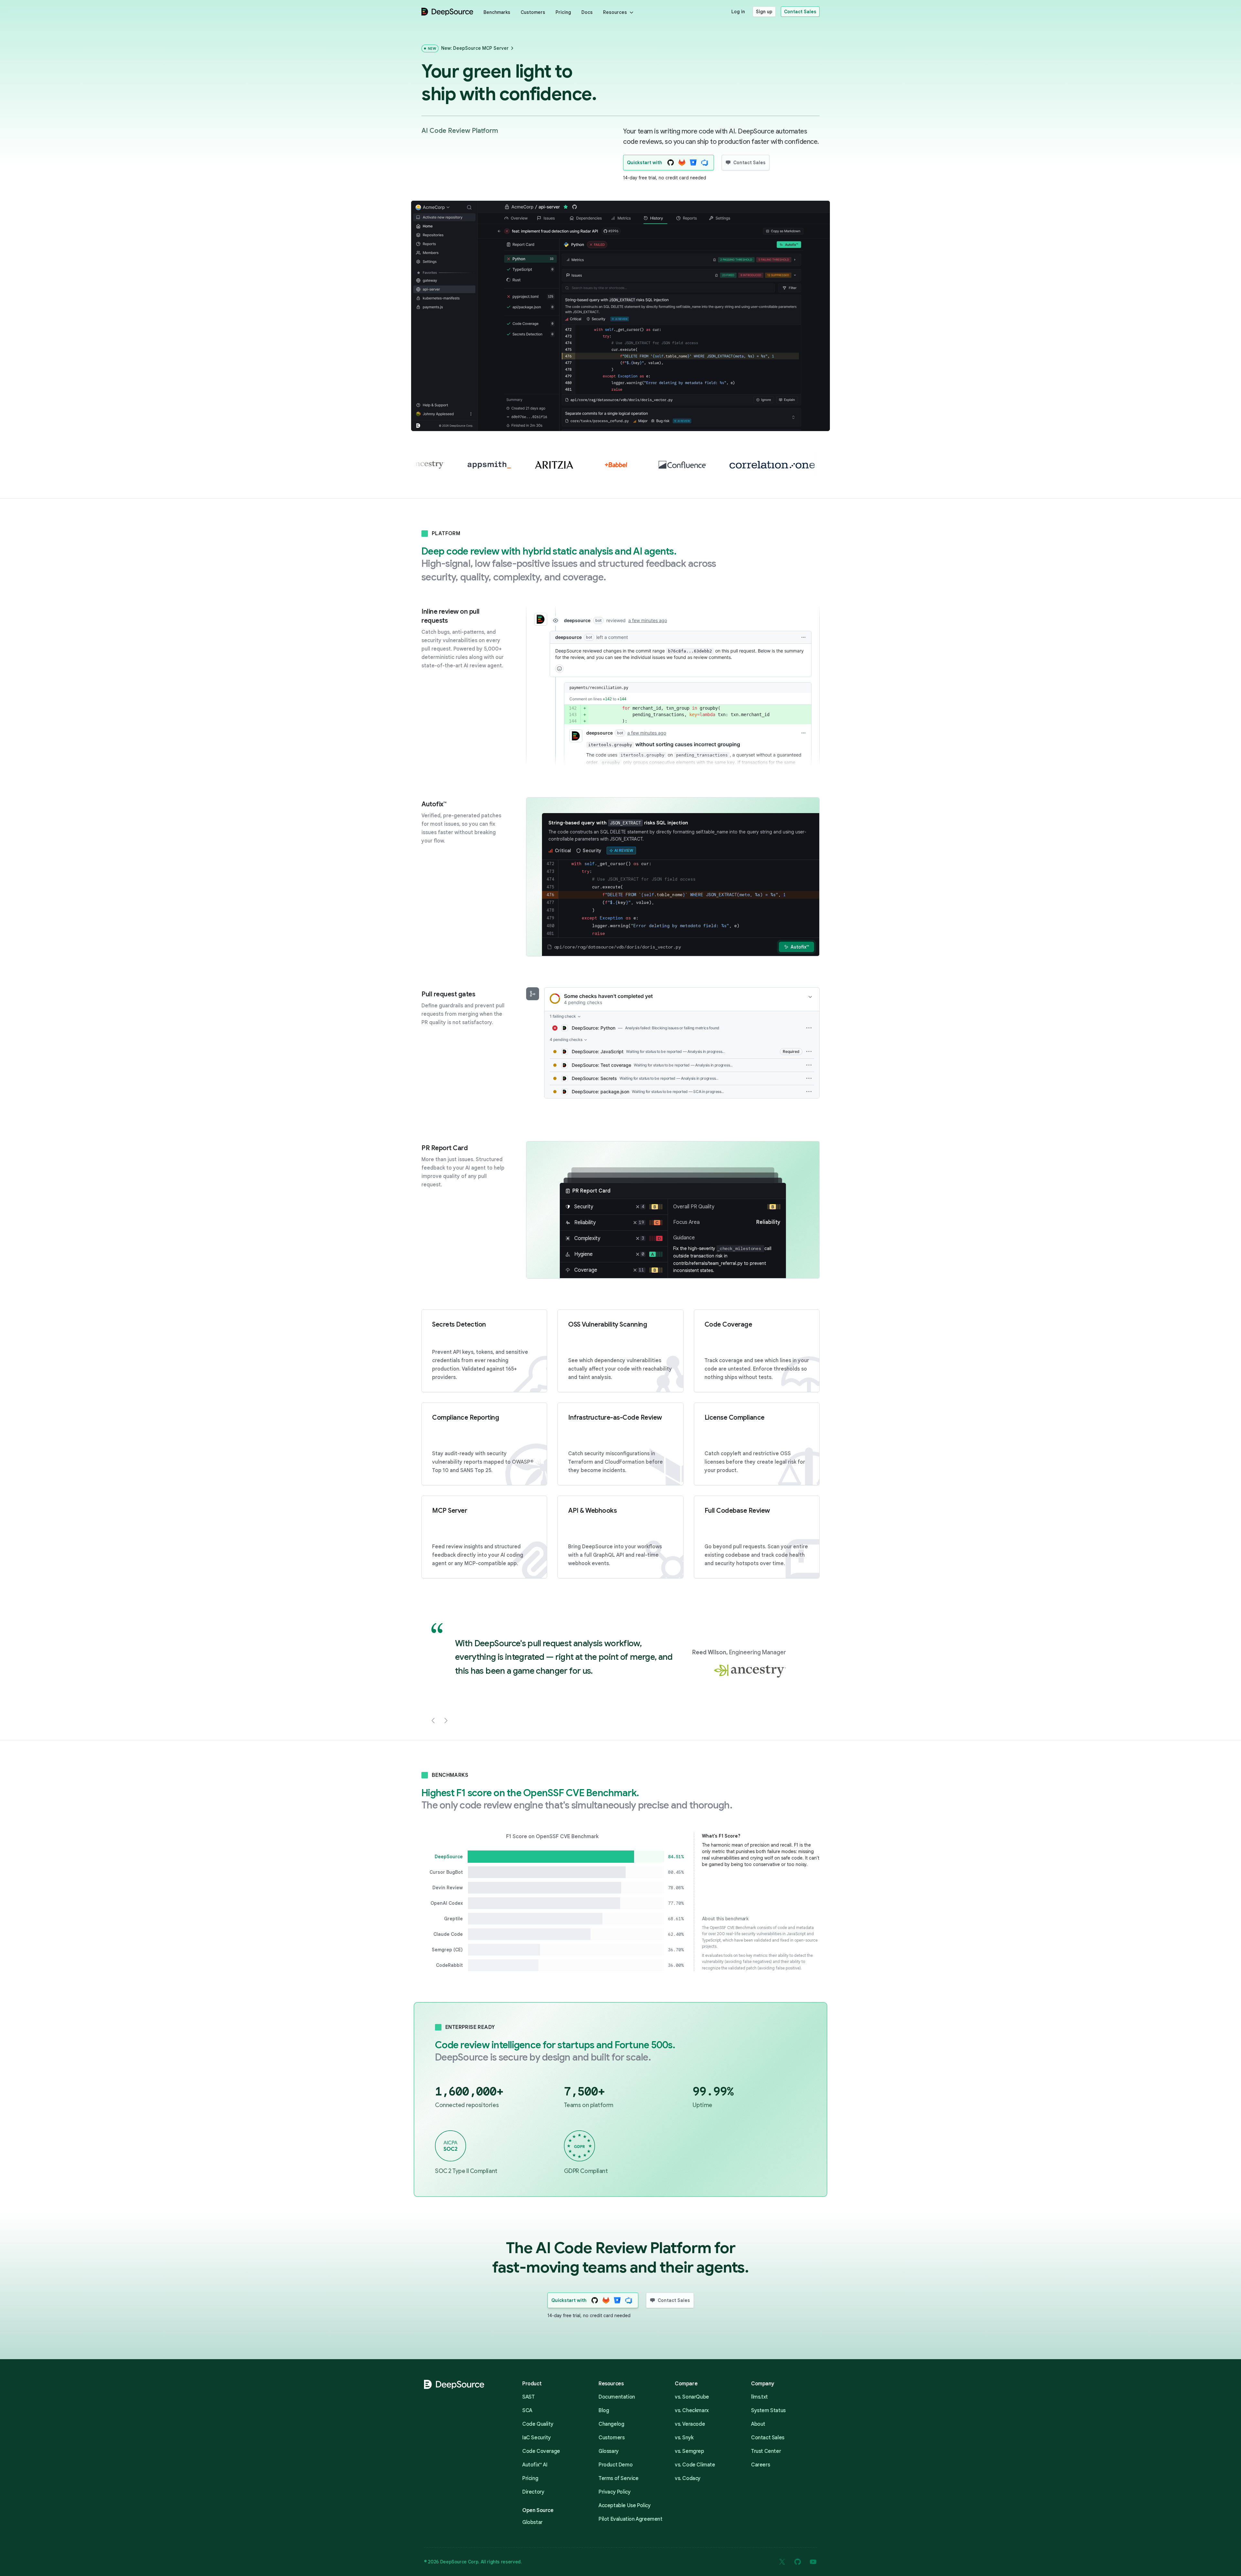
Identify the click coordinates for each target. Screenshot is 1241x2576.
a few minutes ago (647, 733)
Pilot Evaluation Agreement (631, 2519)
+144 (622, 699)
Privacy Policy (615, 2492)
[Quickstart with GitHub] (670, 163)
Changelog (611, 2424)
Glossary (609, 2451)
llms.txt (759, 2397)
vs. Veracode (690, 2424)
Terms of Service (619, 2478)
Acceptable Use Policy (625, 2506)
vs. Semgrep (689, 2451)
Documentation (617, 2397)
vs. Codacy (688, 2478)
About (758, 2424)
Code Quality (538, 2424)
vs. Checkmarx (692, 2411)
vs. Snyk (684, 2438)
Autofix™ (800, 947)
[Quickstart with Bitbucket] (693, 163)
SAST (528, 2397)
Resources (615, 12)
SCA (527, 2411)
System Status (768, 2411)
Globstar (532, 2522)
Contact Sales (800, 12)
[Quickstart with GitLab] (682, 163)
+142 (607, 699)
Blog (604, 2411)
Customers (533, 12)
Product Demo (615, 2465)
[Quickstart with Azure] (704, 163)
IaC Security (536, 2438)
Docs (587, 12)
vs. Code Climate (695, 2465)
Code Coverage (541, 2451)
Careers (760, 2465)
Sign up (764, 12)
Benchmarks (497, 12)
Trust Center (766, 2451)
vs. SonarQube (692, 2397)
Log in (738, 12)
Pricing (563, 12)
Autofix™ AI (535, 2465)
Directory (533, 2492)
